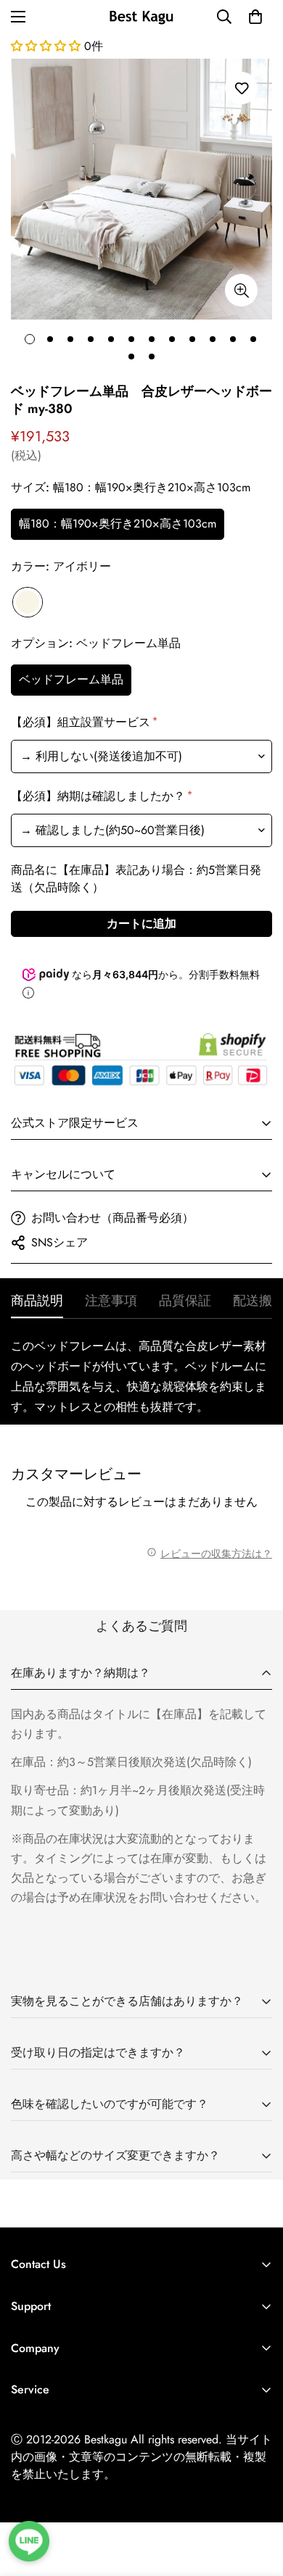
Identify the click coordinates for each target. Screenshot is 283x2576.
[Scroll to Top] (257, 2499)
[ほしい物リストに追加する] (241, 88)
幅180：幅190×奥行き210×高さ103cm (118, 524)
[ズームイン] (241, 290)
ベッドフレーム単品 (71, 679)
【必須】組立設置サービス (83, 722)
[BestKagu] (141, 16)
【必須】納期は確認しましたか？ (101, 796)
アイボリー (28, 602)
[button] (255, 17)
